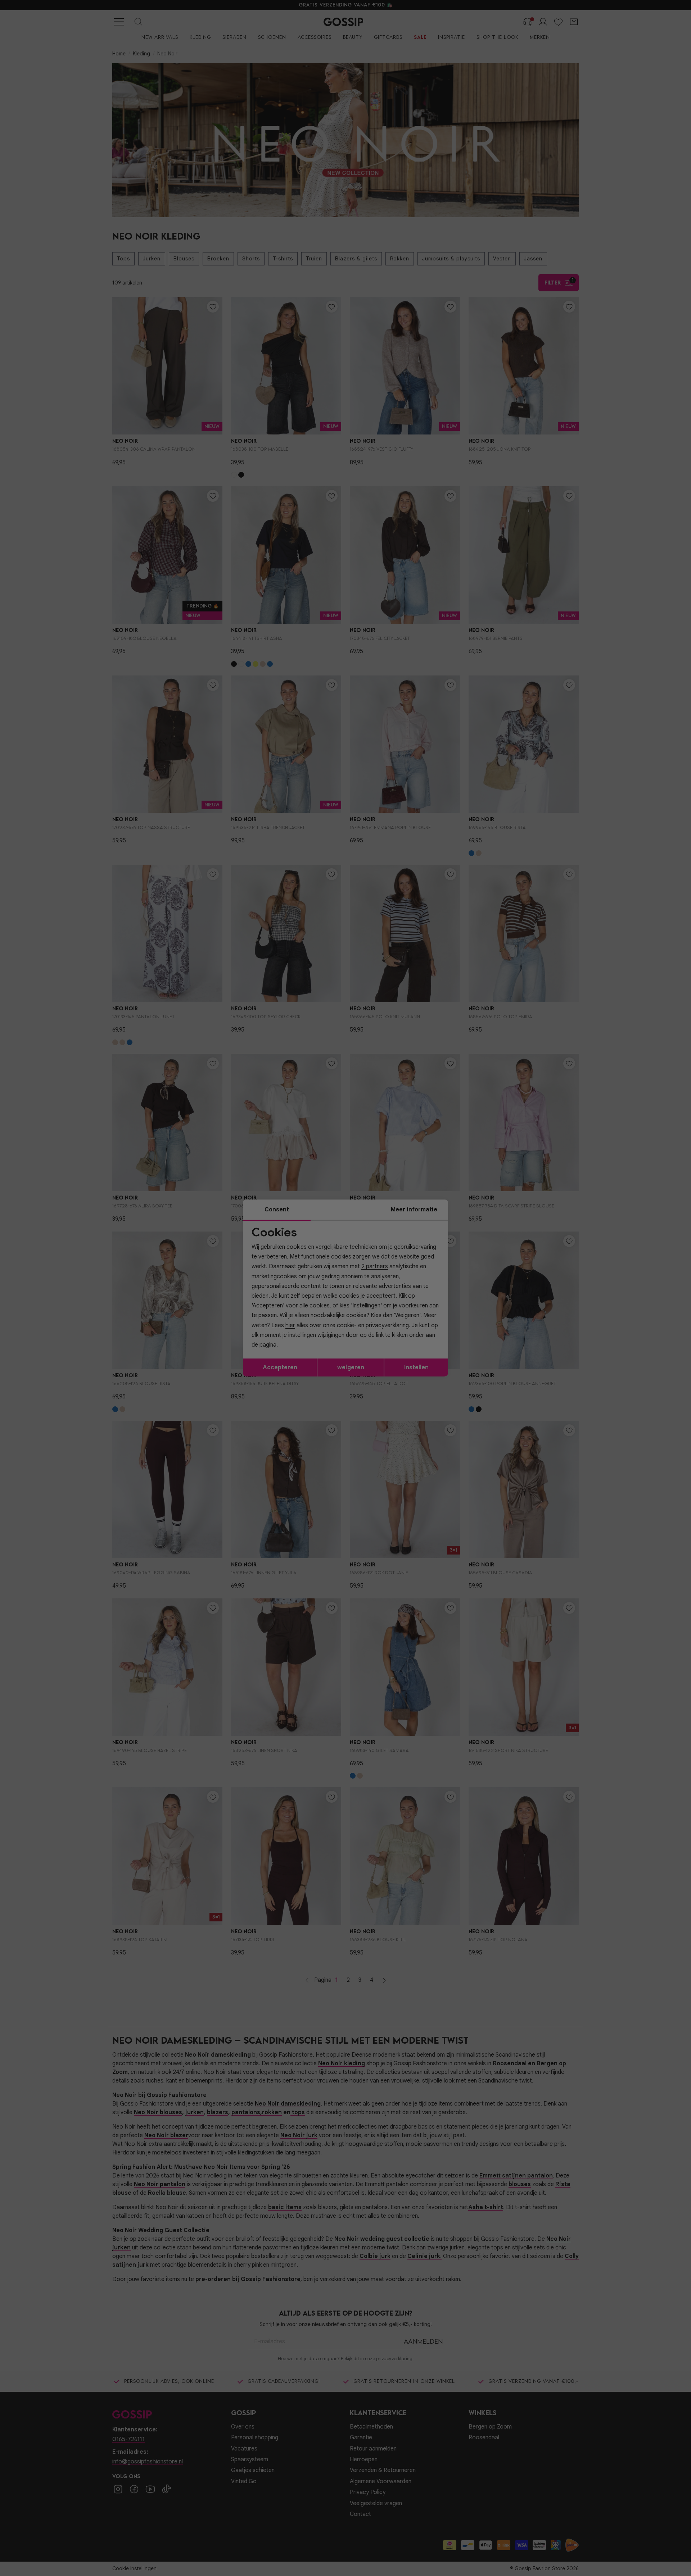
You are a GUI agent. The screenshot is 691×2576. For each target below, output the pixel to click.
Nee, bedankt (299, 1351)
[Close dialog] (477, 1207)
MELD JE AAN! (299, 1336)
